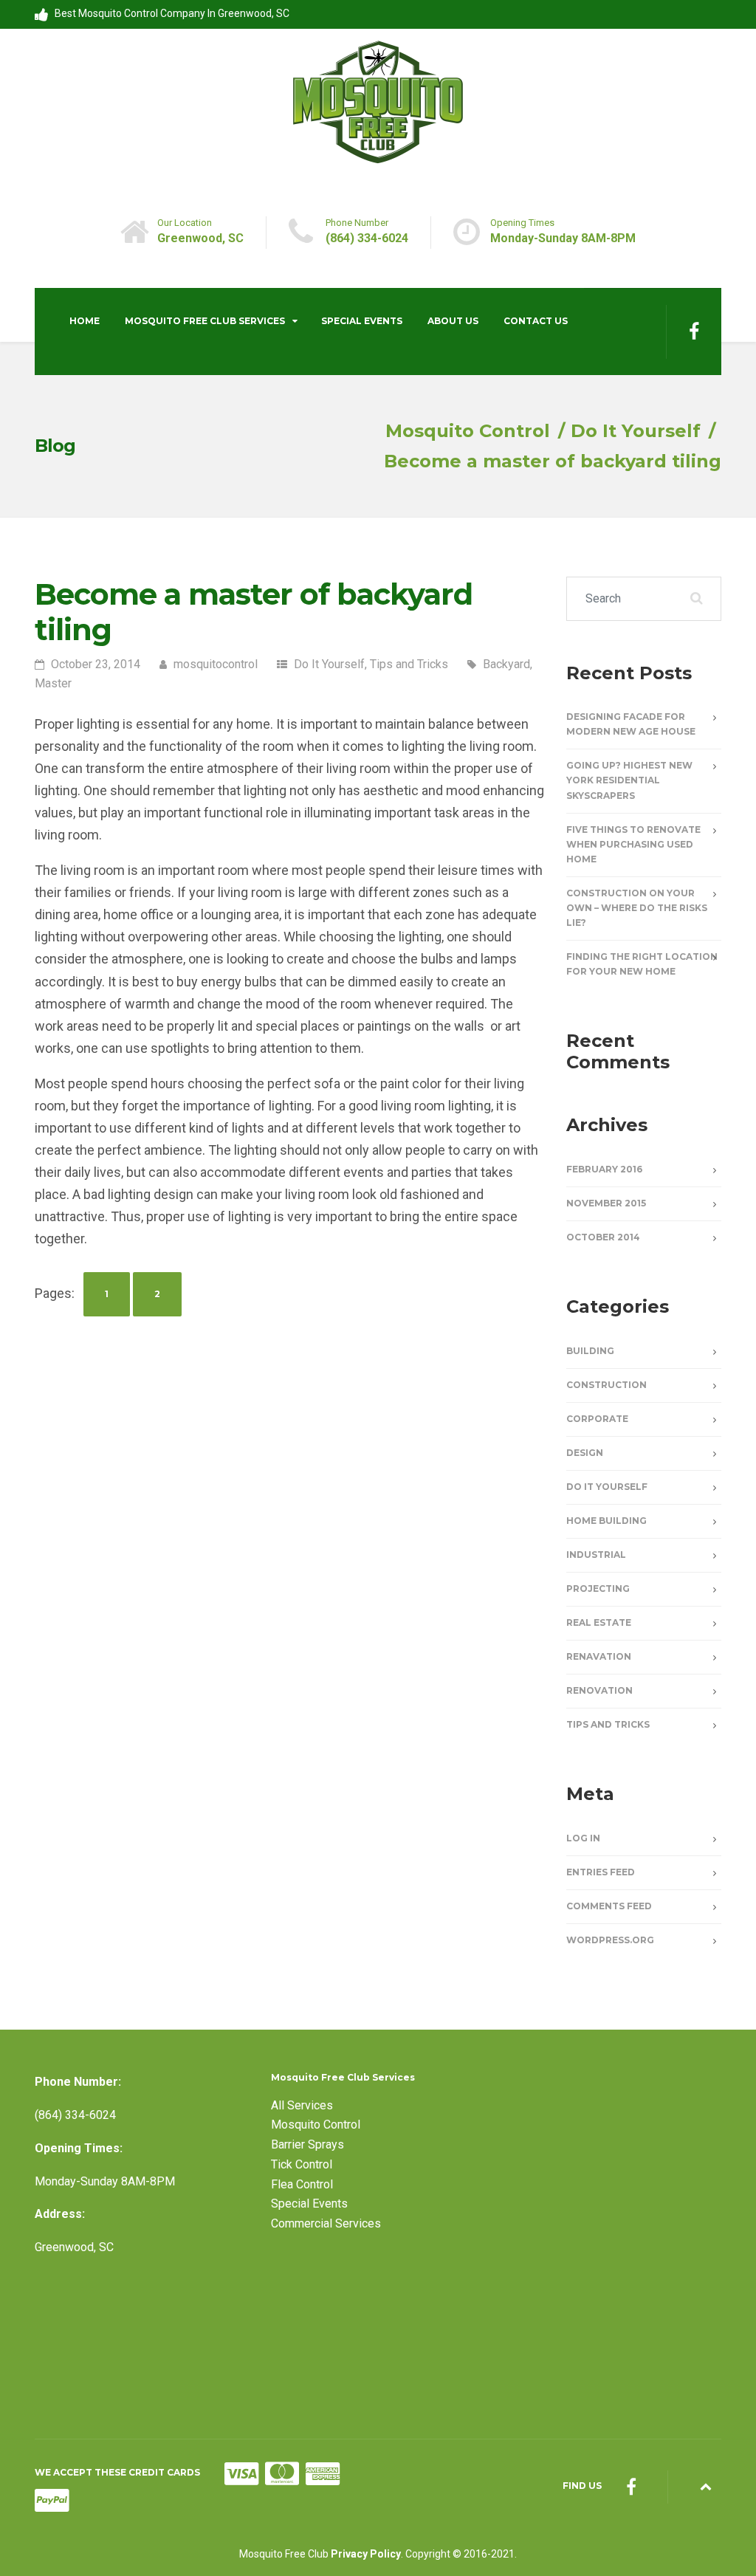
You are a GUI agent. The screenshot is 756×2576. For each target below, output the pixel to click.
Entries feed (601, 1872)
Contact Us (536, 321)
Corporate (597, 1419)
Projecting (598, 1588)
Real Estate (599, 1622)
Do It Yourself (329, 664)
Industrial (596, 1555)
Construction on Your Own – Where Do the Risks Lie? (637, 908)
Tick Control (302, 2164)
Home (85, 321)
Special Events (362, 321)
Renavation (599, 1656)
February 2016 (604, 1169)
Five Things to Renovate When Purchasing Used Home (633, 844)
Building (590, 1351)
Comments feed (609, 1906)
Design (585, 1453)
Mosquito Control (316, 2125)
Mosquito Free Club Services (205, 321)
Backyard (506, 664)
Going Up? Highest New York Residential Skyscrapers (629, 780)
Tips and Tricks (409, 664)
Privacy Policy (366, 2554)
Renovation (599, 1690)
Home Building (606, 1521)
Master (53, 683)
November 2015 (606, 1203)
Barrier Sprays (307, 2144)
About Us (453, 321)
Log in (583, 1838)
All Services (302, 2105)
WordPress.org (610, 1940)
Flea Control (302, 2184)
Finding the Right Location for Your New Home (642, 964)
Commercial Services (326, 2223)
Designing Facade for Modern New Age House (631, 724)
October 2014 (603, 1237)
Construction (606, 1385)
